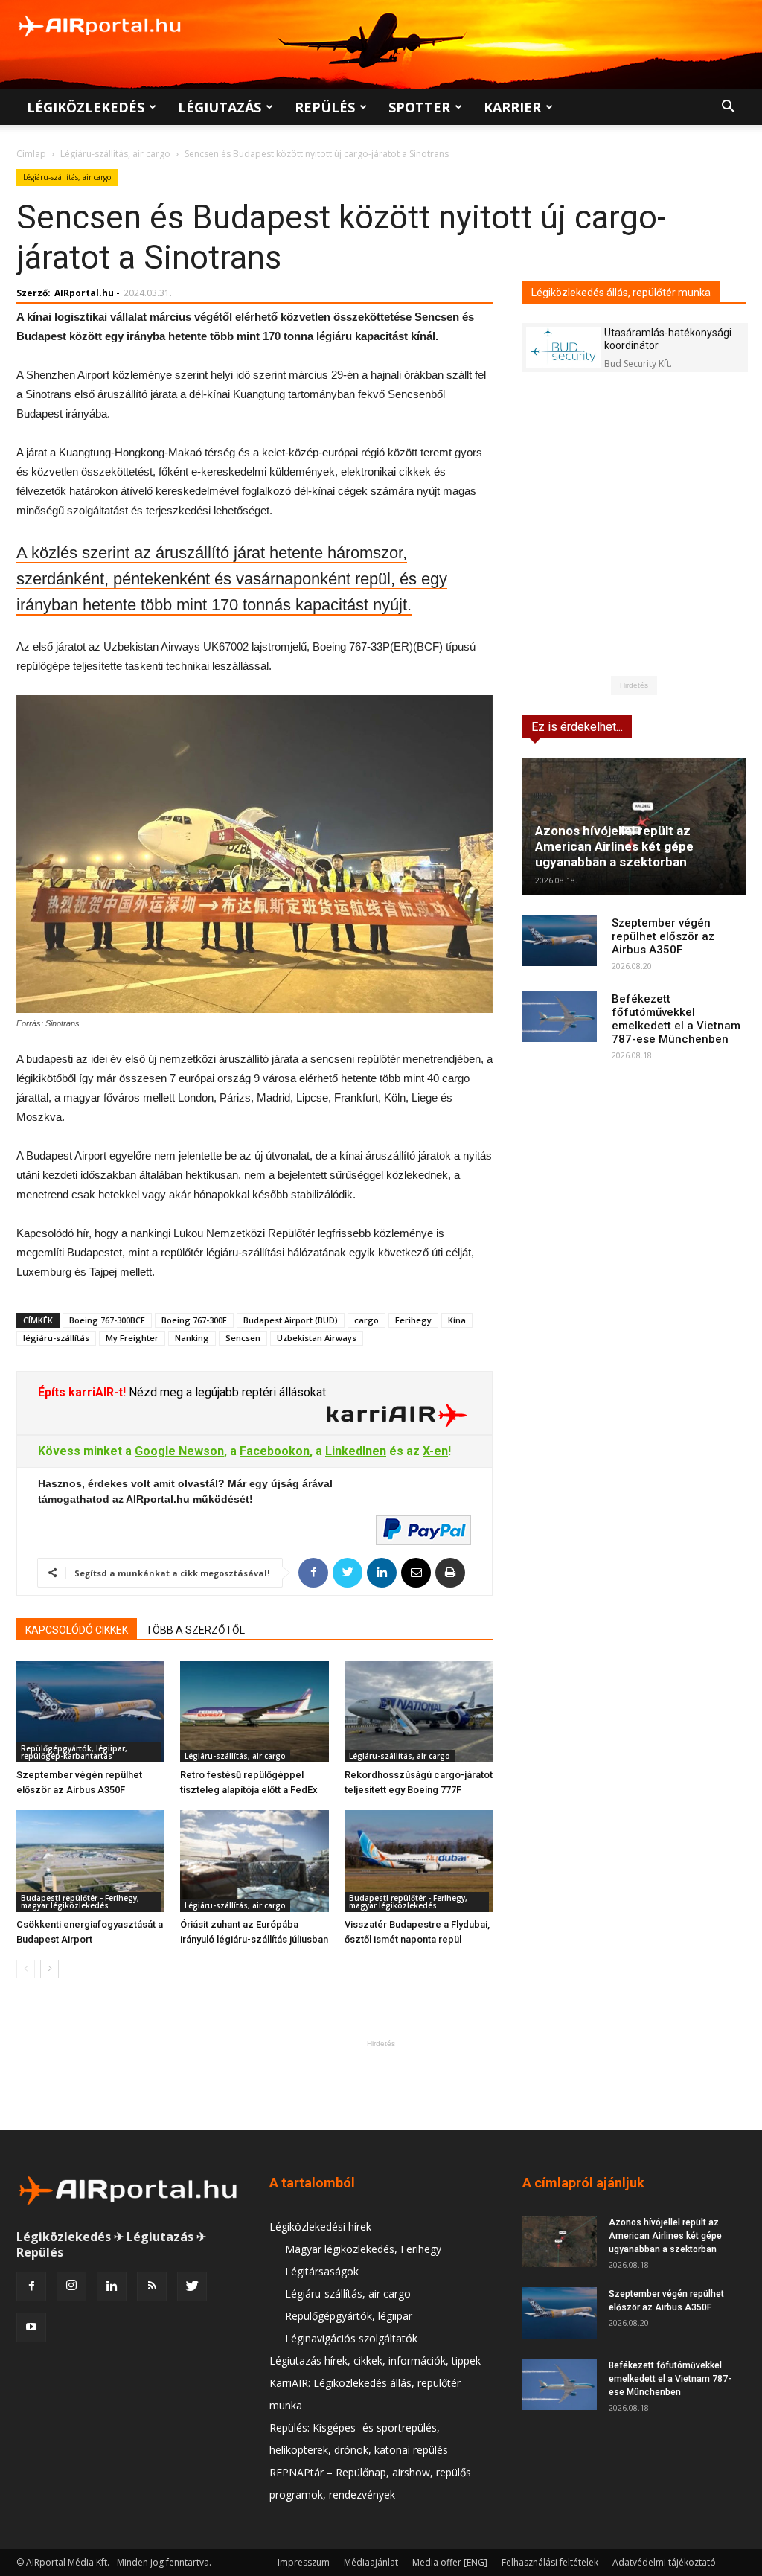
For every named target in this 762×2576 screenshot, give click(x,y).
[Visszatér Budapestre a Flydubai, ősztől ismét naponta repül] (419, 1861)
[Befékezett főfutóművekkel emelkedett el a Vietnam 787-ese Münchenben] (560, 1016)
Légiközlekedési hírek (320, 2227)
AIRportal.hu (84, 293)
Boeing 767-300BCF (107, 1320)
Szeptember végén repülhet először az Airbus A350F (663, 936)
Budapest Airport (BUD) (291, 1320)
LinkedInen (356, 1451)
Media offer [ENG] (450, 2562)
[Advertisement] (381, 2085)
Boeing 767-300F (194, 1320)
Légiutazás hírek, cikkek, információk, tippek (375, 2361)
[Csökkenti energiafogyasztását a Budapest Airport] (90, 1861)
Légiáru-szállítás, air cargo (115, 154)
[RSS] (152, 2286)
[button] (728, 108)
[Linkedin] (112, 2286)
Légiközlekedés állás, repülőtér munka (621, 293)
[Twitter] (192, 2286)
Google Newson (179, 1451)
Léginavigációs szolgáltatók (351, 2338)
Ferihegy (413, 1320)
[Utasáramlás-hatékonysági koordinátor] (563, 347)
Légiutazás (220, 107)
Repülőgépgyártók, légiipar (349, 2316)
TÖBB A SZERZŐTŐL (195, 1630)
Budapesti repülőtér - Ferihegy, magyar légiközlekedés (80, 1902)
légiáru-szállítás (56, 1338)
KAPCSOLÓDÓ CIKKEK (77, 1630)
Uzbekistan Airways (317, 1338)
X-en (435, 1451)
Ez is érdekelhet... (577, 727)
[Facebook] (31, 2286)
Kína (457, 1320)
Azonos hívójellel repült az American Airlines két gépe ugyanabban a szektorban (614, 846)
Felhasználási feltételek (550, 2562)
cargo (366, 1320)
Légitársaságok (322, 2271)
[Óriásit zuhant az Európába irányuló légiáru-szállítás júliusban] (254, 1861)
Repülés (325, 107)
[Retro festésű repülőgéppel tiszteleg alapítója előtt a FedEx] (254, 1712)
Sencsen (243, 1338)
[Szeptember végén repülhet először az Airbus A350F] (90, 1712)
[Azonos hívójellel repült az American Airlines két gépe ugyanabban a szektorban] (560, 2241)
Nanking (192, 1338)
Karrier (512, 107)
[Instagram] (71, 2286)
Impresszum (304, 2562)
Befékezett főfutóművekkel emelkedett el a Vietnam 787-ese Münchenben (676, 1019)
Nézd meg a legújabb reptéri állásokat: (227, 1392)
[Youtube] (31, 2327)
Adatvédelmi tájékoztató (664, 2562)
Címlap (31, 154)
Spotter (419, 107)
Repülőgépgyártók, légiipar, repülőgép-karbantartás (74, 1752)
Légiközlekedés (86, 107)
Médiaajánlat (371, 2562)
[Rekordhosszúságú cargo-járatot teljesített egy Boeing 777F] (419, 1712)
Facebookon (275, 1451)
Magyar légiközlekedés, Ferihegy (363, 2249)
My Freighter (132, 1338)
